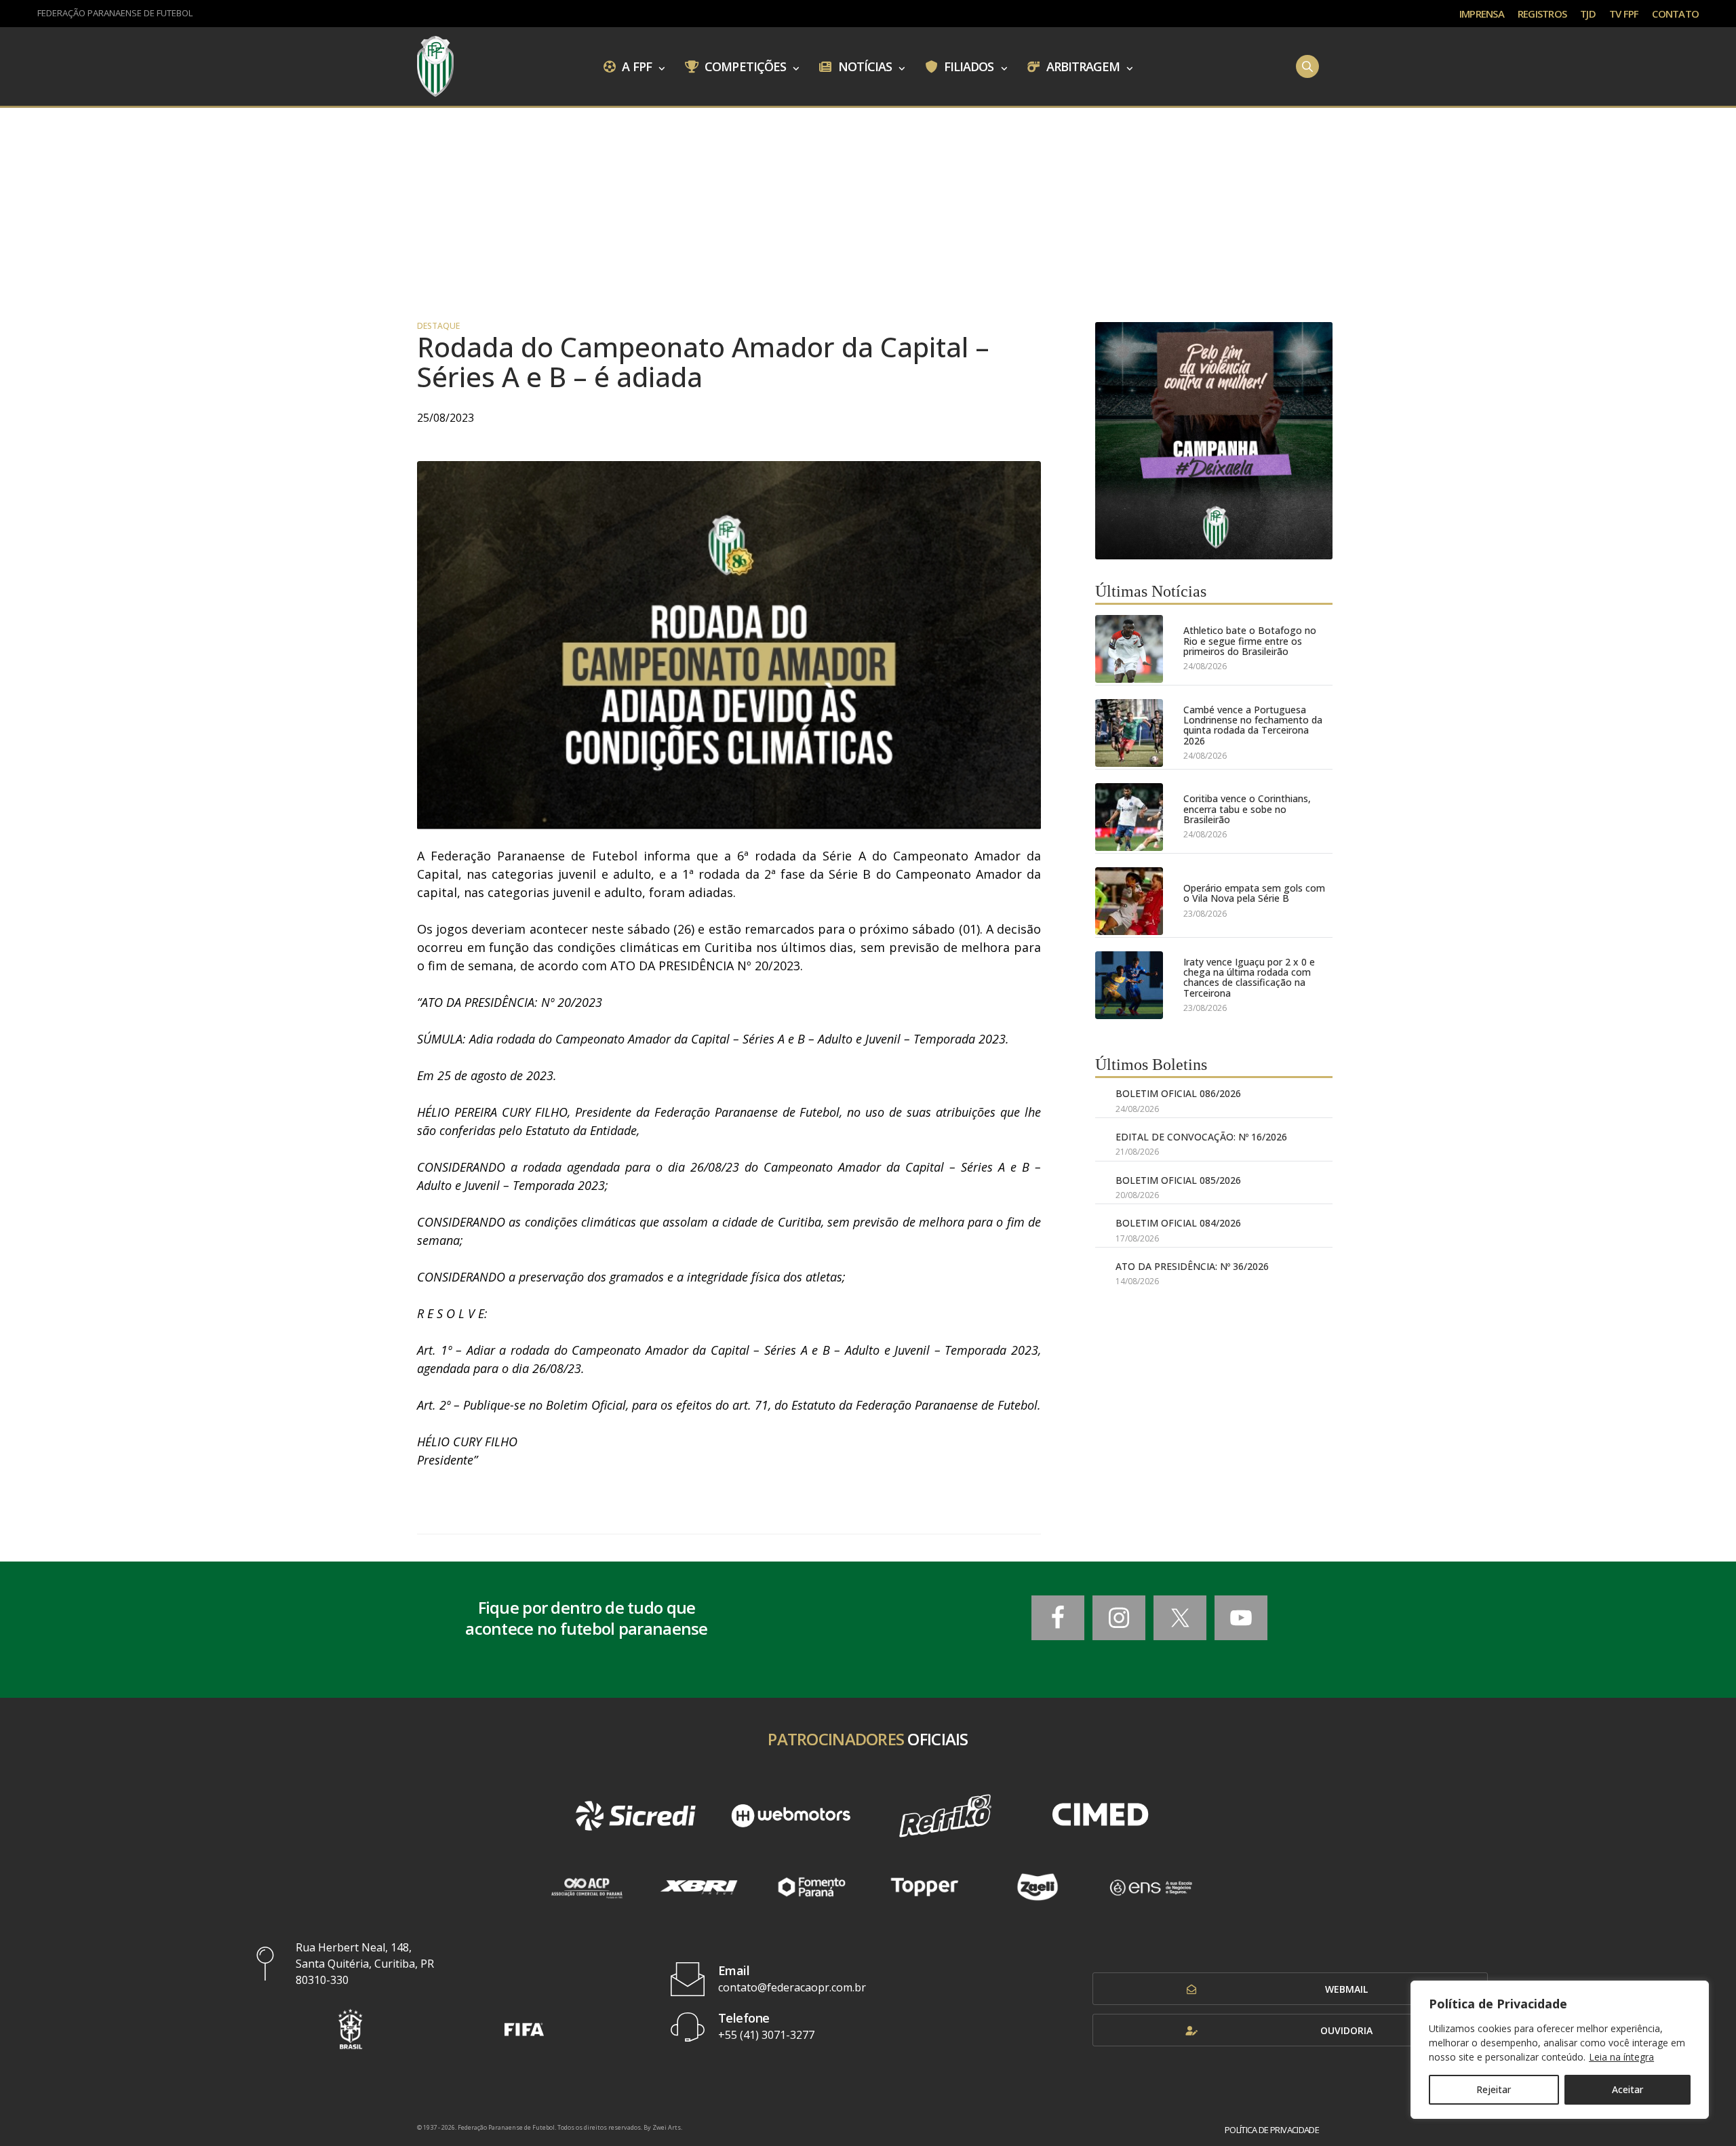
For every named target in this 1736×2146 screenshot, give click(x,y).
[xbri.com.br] (699, 1887)
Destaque (438, 326)
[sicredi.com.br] (635, 1816)
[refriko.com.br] (945, 1816)
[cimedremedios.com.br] (1100, 1816)
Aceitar (1627, 2089)
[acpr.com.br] (586, 1887)
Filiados (968, 66)
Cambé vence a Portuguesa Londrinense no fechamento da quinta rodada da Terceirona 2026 (1253, 726)
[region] (1560, 2050)
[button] (351, 2029)
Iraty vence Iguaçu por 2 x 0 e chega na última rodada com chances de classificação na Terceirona (1249, 978)
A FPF (635, 66)
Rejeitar (1494, 2089)
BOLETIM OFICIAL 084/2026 (1178, 1223)
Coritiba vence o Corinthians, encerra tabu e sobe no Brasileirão (1247, 809)
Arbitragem (1082, 66)
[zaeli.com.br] (1038, 1887)
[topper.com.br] (925, 1887)
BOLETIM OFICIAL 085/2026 (1178, 1180)
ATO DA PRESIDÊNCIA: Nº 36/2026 (1192, 1266)
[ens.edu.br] (1150, 1887)
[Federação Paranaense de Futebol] (435, 66)
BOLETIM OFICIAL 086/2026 (1178, 1093)
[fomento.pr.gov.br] (812, 1887)
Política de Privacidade (1272, 2130)
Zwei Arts (667, 2127)
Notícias (864, 66)
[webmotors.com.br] (791, 1816)
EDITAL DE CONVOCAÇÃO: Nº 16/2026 (1201, 1137)
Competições (744, 66)
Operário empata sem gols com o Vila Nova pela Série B (1254, 893)
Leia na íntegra (1621, 2057)
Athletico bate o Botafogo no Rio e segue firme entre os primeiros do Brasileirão (1250, 641)
